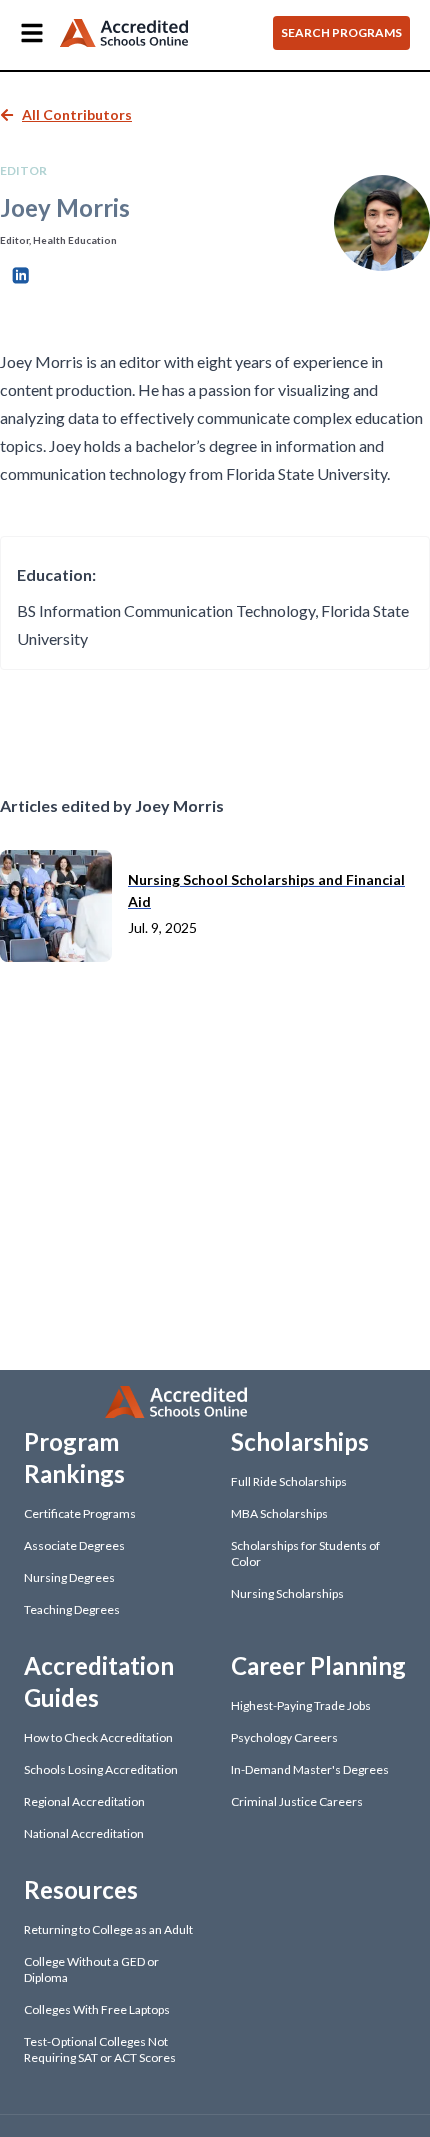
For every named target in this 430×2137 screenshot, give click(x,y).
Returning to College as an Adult (108, 1929)
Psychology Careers (284, 1737)
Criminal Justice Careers (297, 1801)
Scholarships (300, 1441)
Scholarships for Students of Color (305, 1553)
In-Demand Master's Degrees (310, 1769)
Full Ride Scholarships (289, 1481)
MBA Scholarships (279, 1513)
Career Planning (318, 1665)
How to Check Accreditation (98, 1737)
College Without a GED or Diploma (91, 1969)
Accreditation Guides (99, 1681)
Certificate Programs (80, 1513)
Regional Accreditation (84, 1801)
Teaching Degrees (72, 1609)
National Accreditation (84, 1833)
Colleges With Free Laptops (97, 2009)
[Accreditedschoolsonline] (124, 33)
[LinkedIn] (20, 273)
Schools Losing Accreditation (101, 1769)
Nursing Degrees (69, 1577)
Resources (81, 1889)
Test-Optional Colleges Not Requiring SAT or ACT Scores (100, 2049)
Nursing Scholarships (287, 1593)
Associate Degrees (74, 1545)
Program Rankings (74, 1457)
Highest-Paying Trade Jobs (301, 1705)
